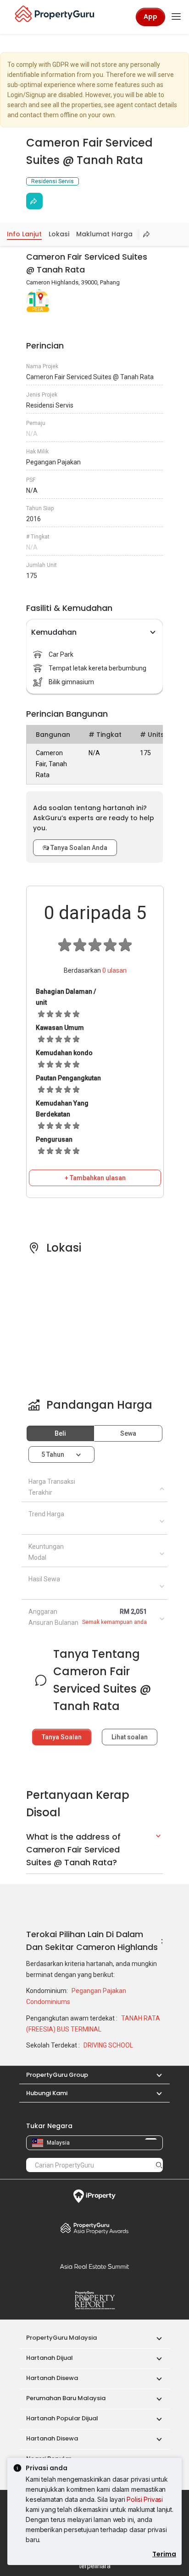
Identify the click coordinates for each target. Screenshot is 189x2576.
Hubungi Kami (47, 2093)
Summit (94, 2266)
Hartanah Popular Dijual (62, 2418)
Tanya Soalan (62, 1737)
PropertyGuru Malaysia (61, 2338)
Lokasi (59, 234)
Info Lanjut (24, 234)
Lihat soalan (130, 1737)
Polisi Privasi (145, 2499)
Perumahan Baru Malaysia (66, 2398)
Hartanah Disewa (52, 2378)
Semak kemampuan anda (114, 1622)
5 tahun (53, 1454)
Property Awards (94, 2228)
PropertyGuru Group (57, 2075)
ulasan (114, 970)
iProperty (94, 2196)
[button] (155, 2075)
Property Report (94, 2300)
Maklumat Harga (104, 234)
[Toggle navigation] (176, 17)
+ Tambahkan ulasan (95, 1178)
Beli (60, 1433)
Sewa (128, 1433)
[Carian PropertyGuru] (159, 2165)
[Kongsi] (34, 201)
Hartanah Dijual (50, 2358)
